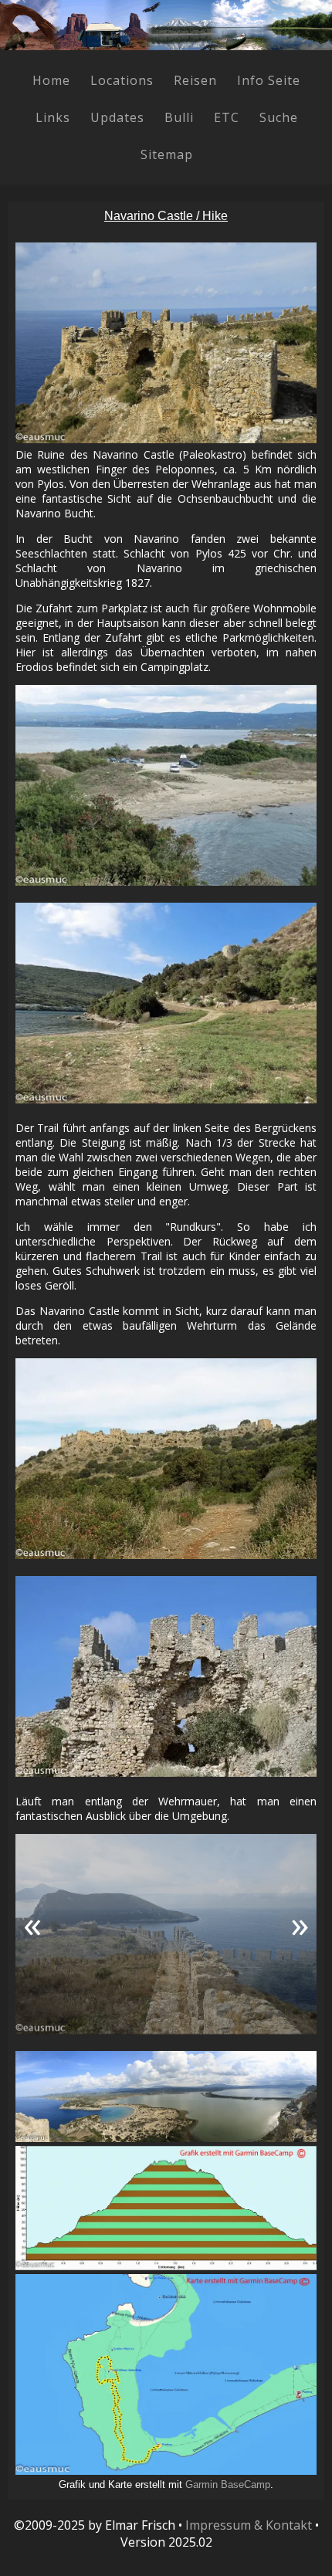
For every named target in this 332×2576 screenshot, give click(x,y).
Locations (122, 80)
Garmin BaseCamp (228, 2484)
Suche (279, 117)
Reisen (195, 80)
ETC (227, 117)
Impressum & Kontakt (249, 2525)
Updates (117, 117)
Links (53, 117)
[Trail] (166, 1003)
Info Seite (269, 80)
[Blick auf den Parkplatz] (166, 785)
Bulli (179, 117)
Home (51, 80)
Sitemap (167, 154)
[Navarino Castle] (166, 1459)
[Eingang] (166, 1676)
